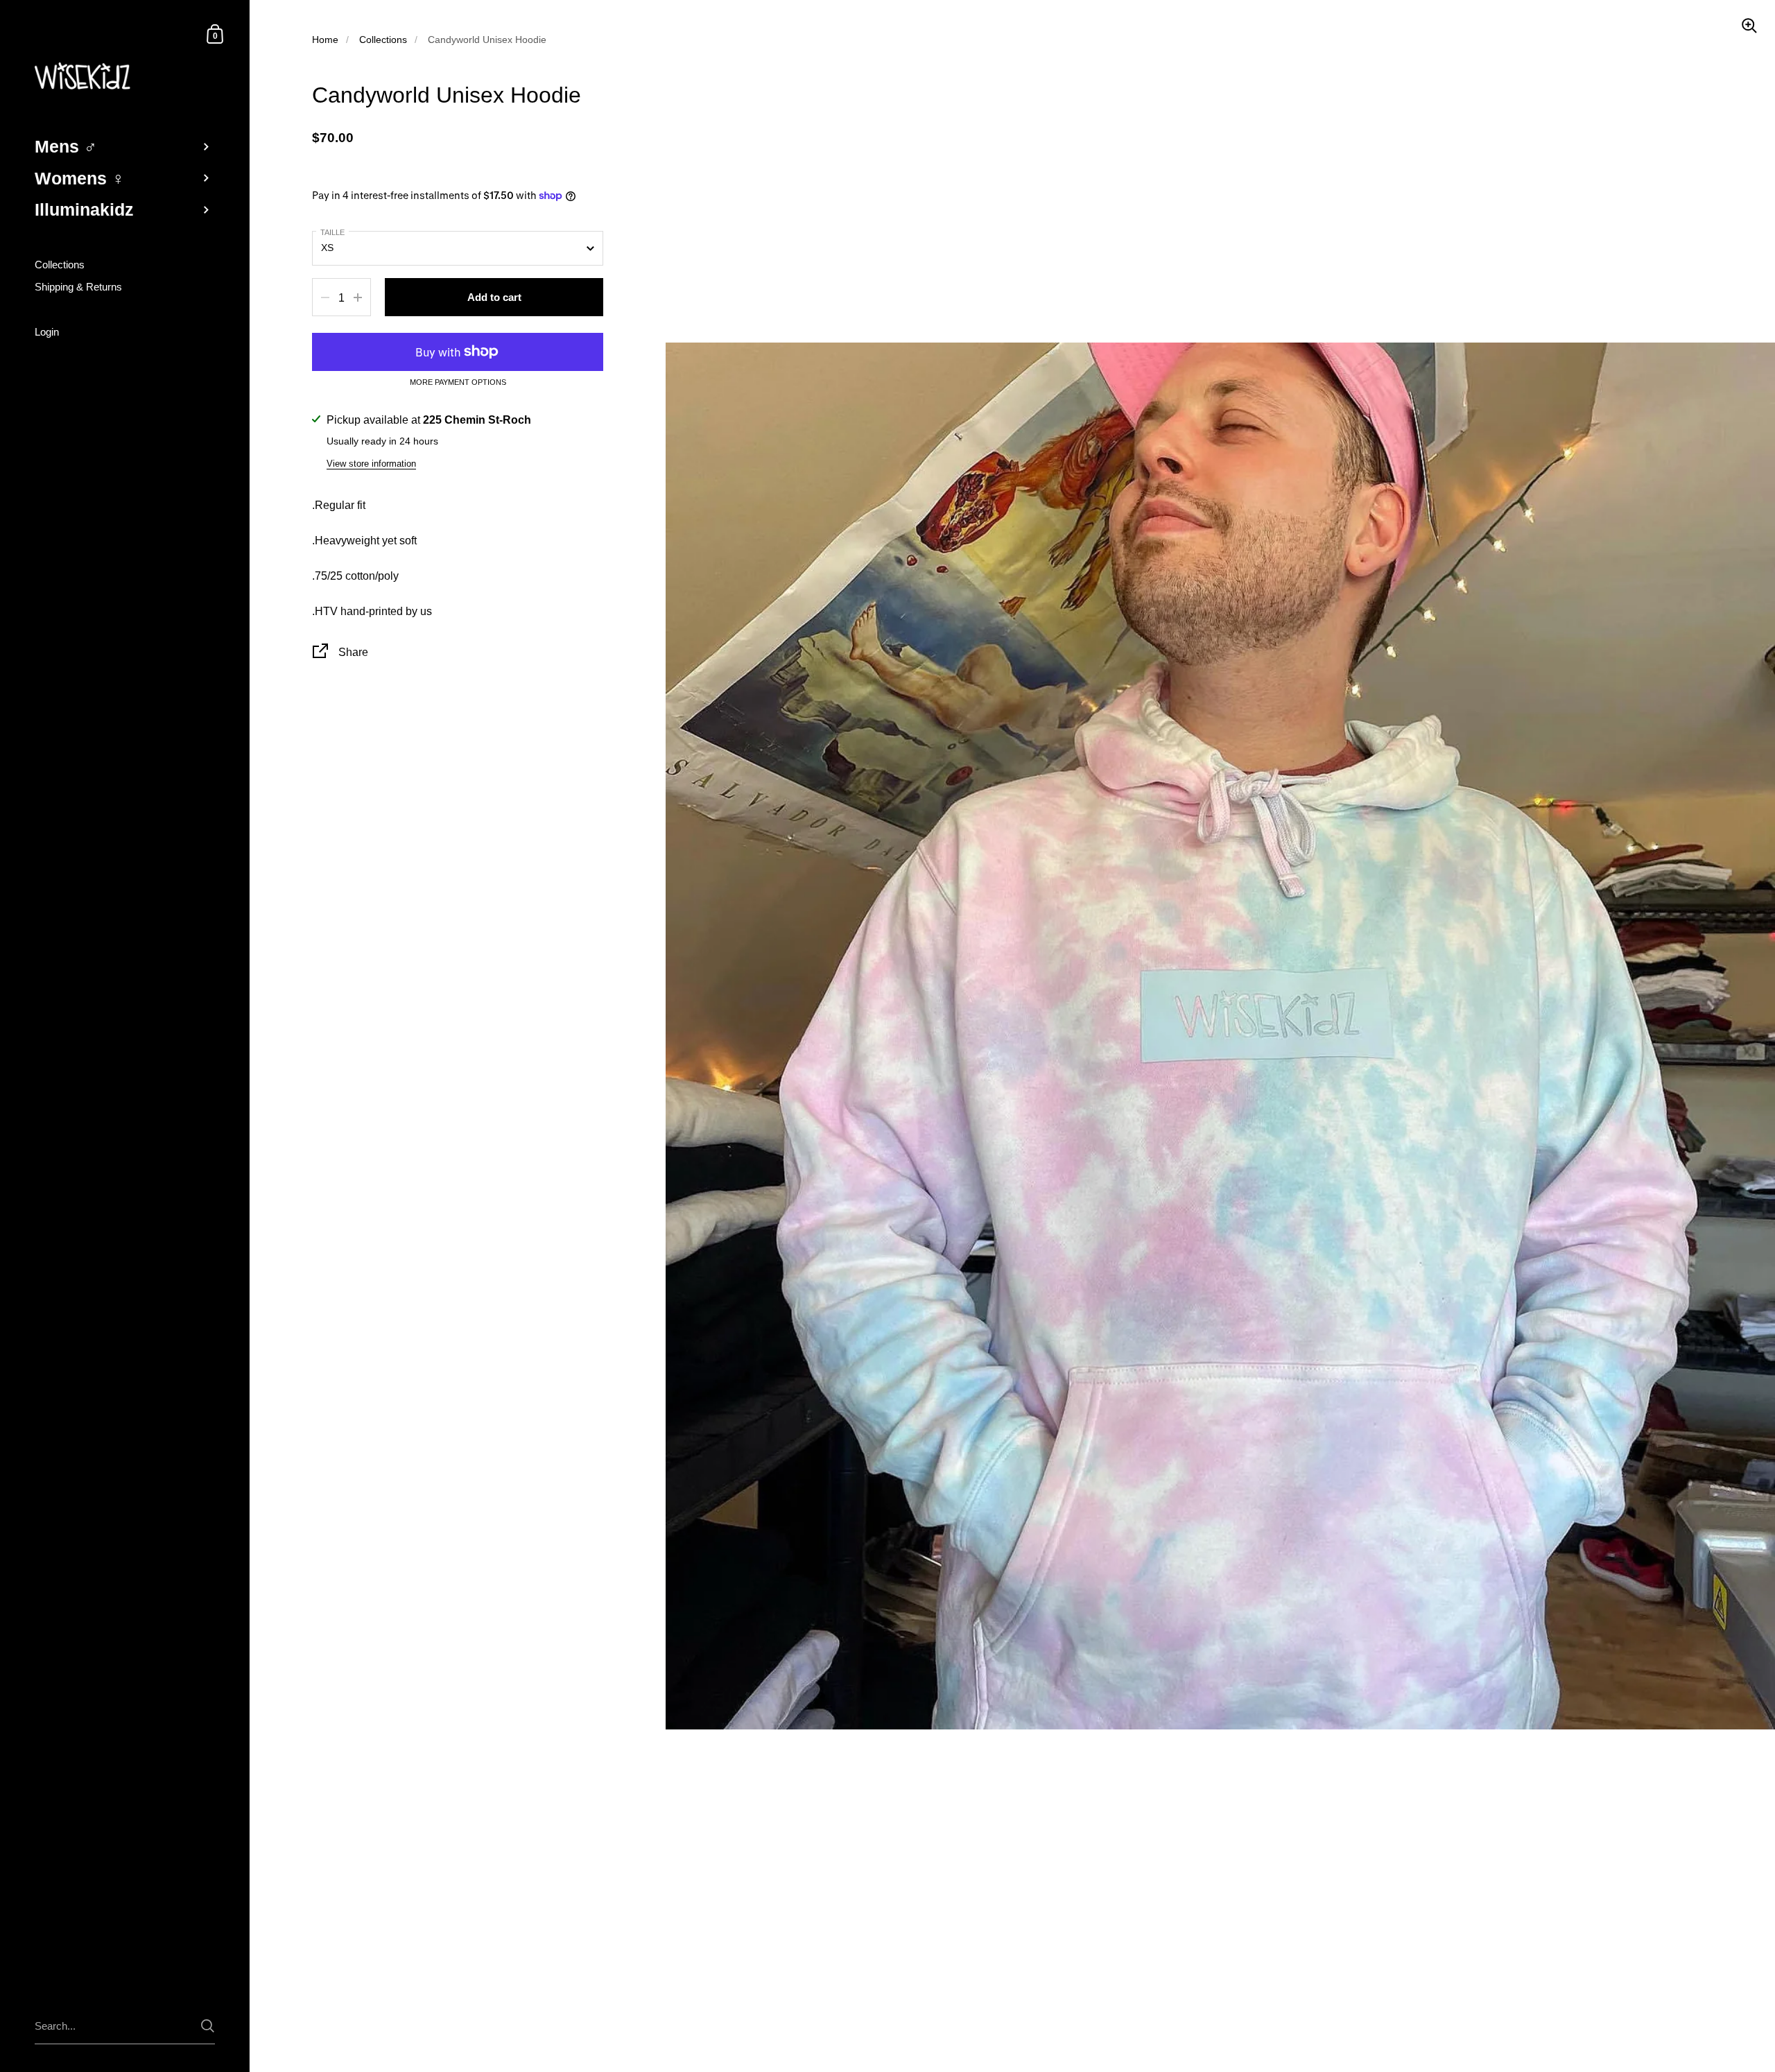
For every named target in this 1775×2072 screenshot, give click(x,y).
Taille (332, 232)
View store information (371, 464)
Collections (383, 40)
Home (325, 40)
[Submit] (208, 2026)
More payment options (458, 382)
